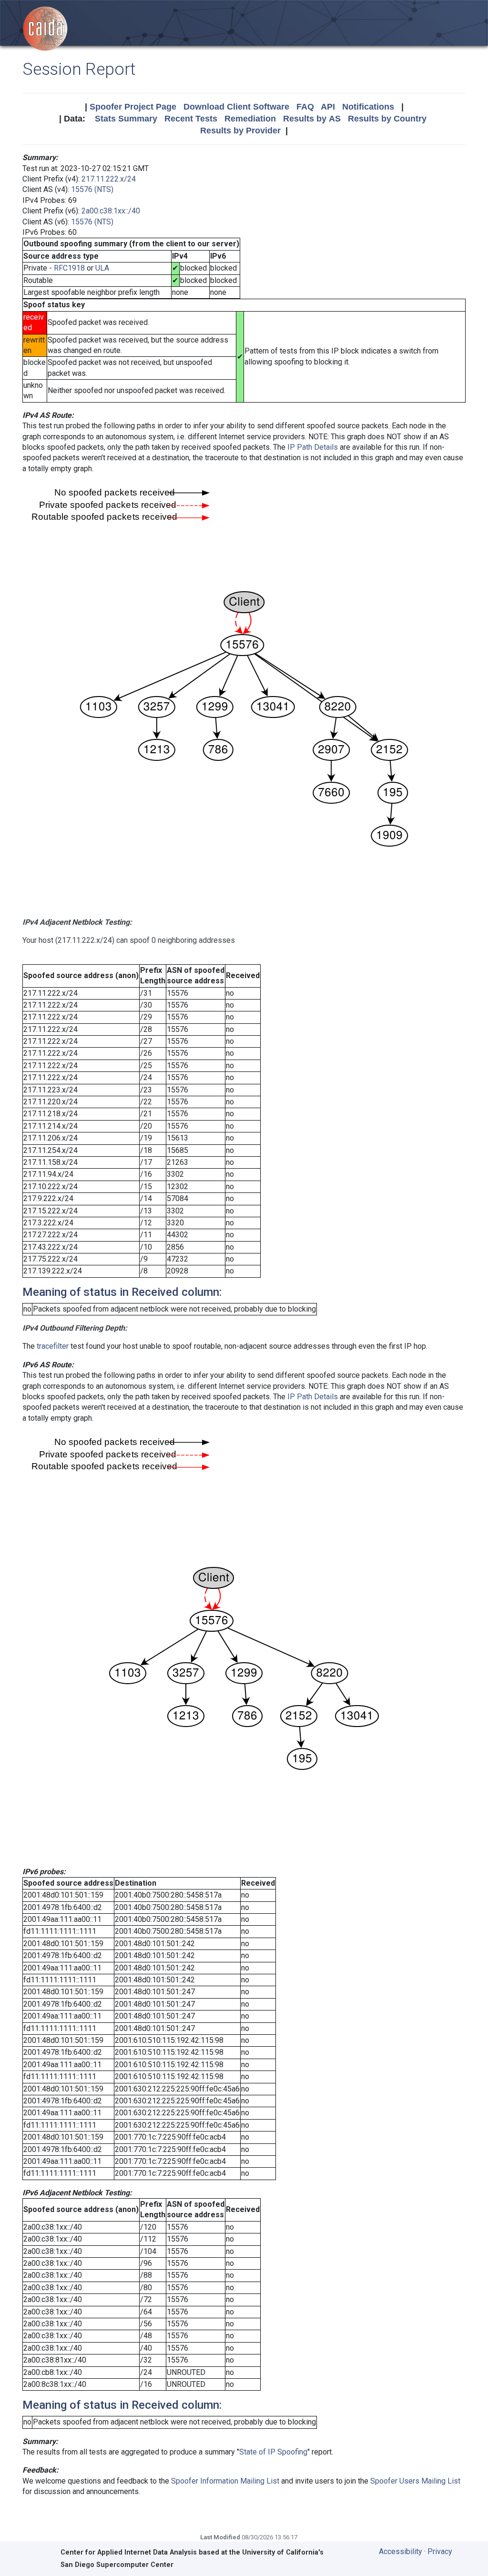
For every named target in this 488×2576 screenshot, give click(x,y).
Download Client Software (236, 107)
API (328, 107)
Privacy (440, 2551)
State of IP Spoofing (273, 2452)
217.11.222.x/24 (109, 179)
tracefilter (53, 1346)
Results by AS (312, 119)
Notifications (368, 107)
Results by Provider (240, 131)
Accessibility (401, 2551)
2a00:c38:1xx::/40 (111, 211)
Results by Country (387, 119)
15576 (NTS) (92, 189)
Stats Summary (126, 119)
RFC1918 (69, 268)
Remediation (250, 119)
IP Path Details (313, 447)
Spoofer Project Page (133, 107)
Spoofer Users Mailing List (415, 2481)
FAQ (305, 107)
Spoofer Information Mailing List (225, 2481)
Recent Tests (191, 119)
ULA (102, 268)
